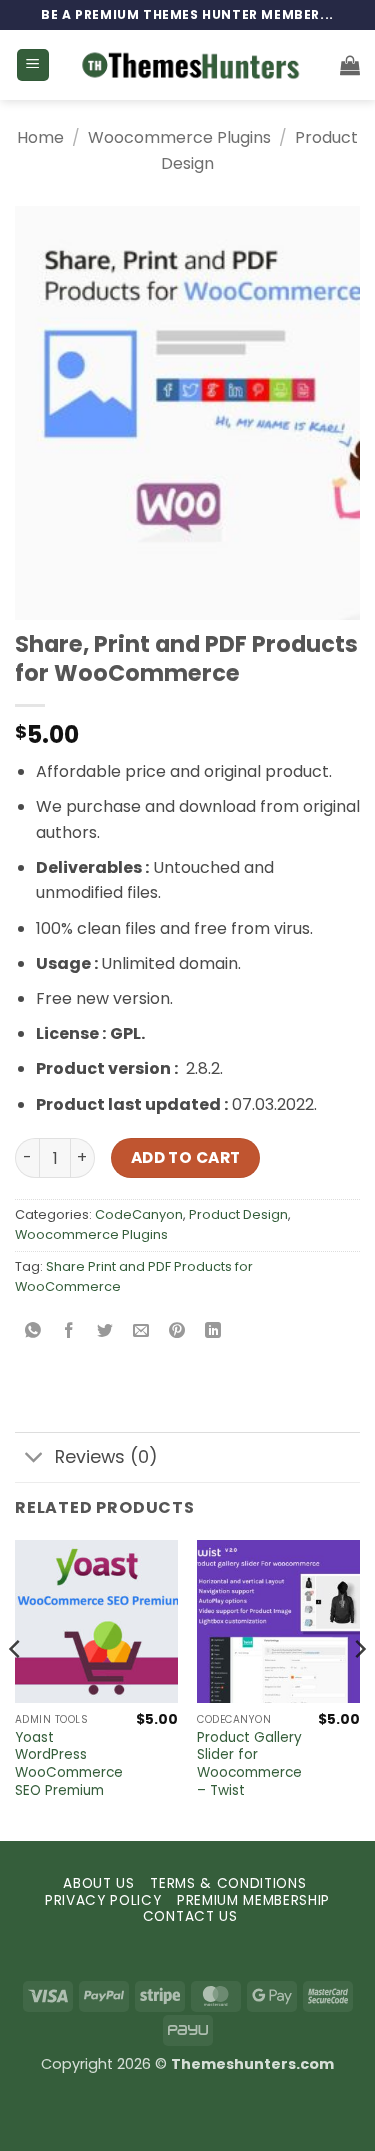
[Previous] (16, 1688)
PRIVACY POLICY (103, 1900)
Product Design (238, 1214)
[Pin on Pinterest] (177, 1332)
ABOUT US (98, 1883)
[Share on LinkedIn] (213, 1332)
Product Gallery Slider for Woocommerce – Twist (249, 1764)
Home (40, 137)
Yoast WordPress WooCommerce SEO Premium (69, 1764)
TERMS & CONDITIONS (228, 1883)
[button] (33, 65)
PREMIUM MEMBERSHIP (253, 1900)
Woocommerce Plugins (179, 137)
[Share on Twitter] (105, 1332)
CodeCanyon (139, 1214)
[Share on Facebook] (69, 1332)
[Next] (359, 1688)
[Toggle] (34, 1459)
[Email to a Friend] (141, 1332)
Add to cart (186, 1157)
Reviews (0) (106, 1457)
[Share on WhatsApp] (33, 1332)
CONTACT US (190, 1916)
